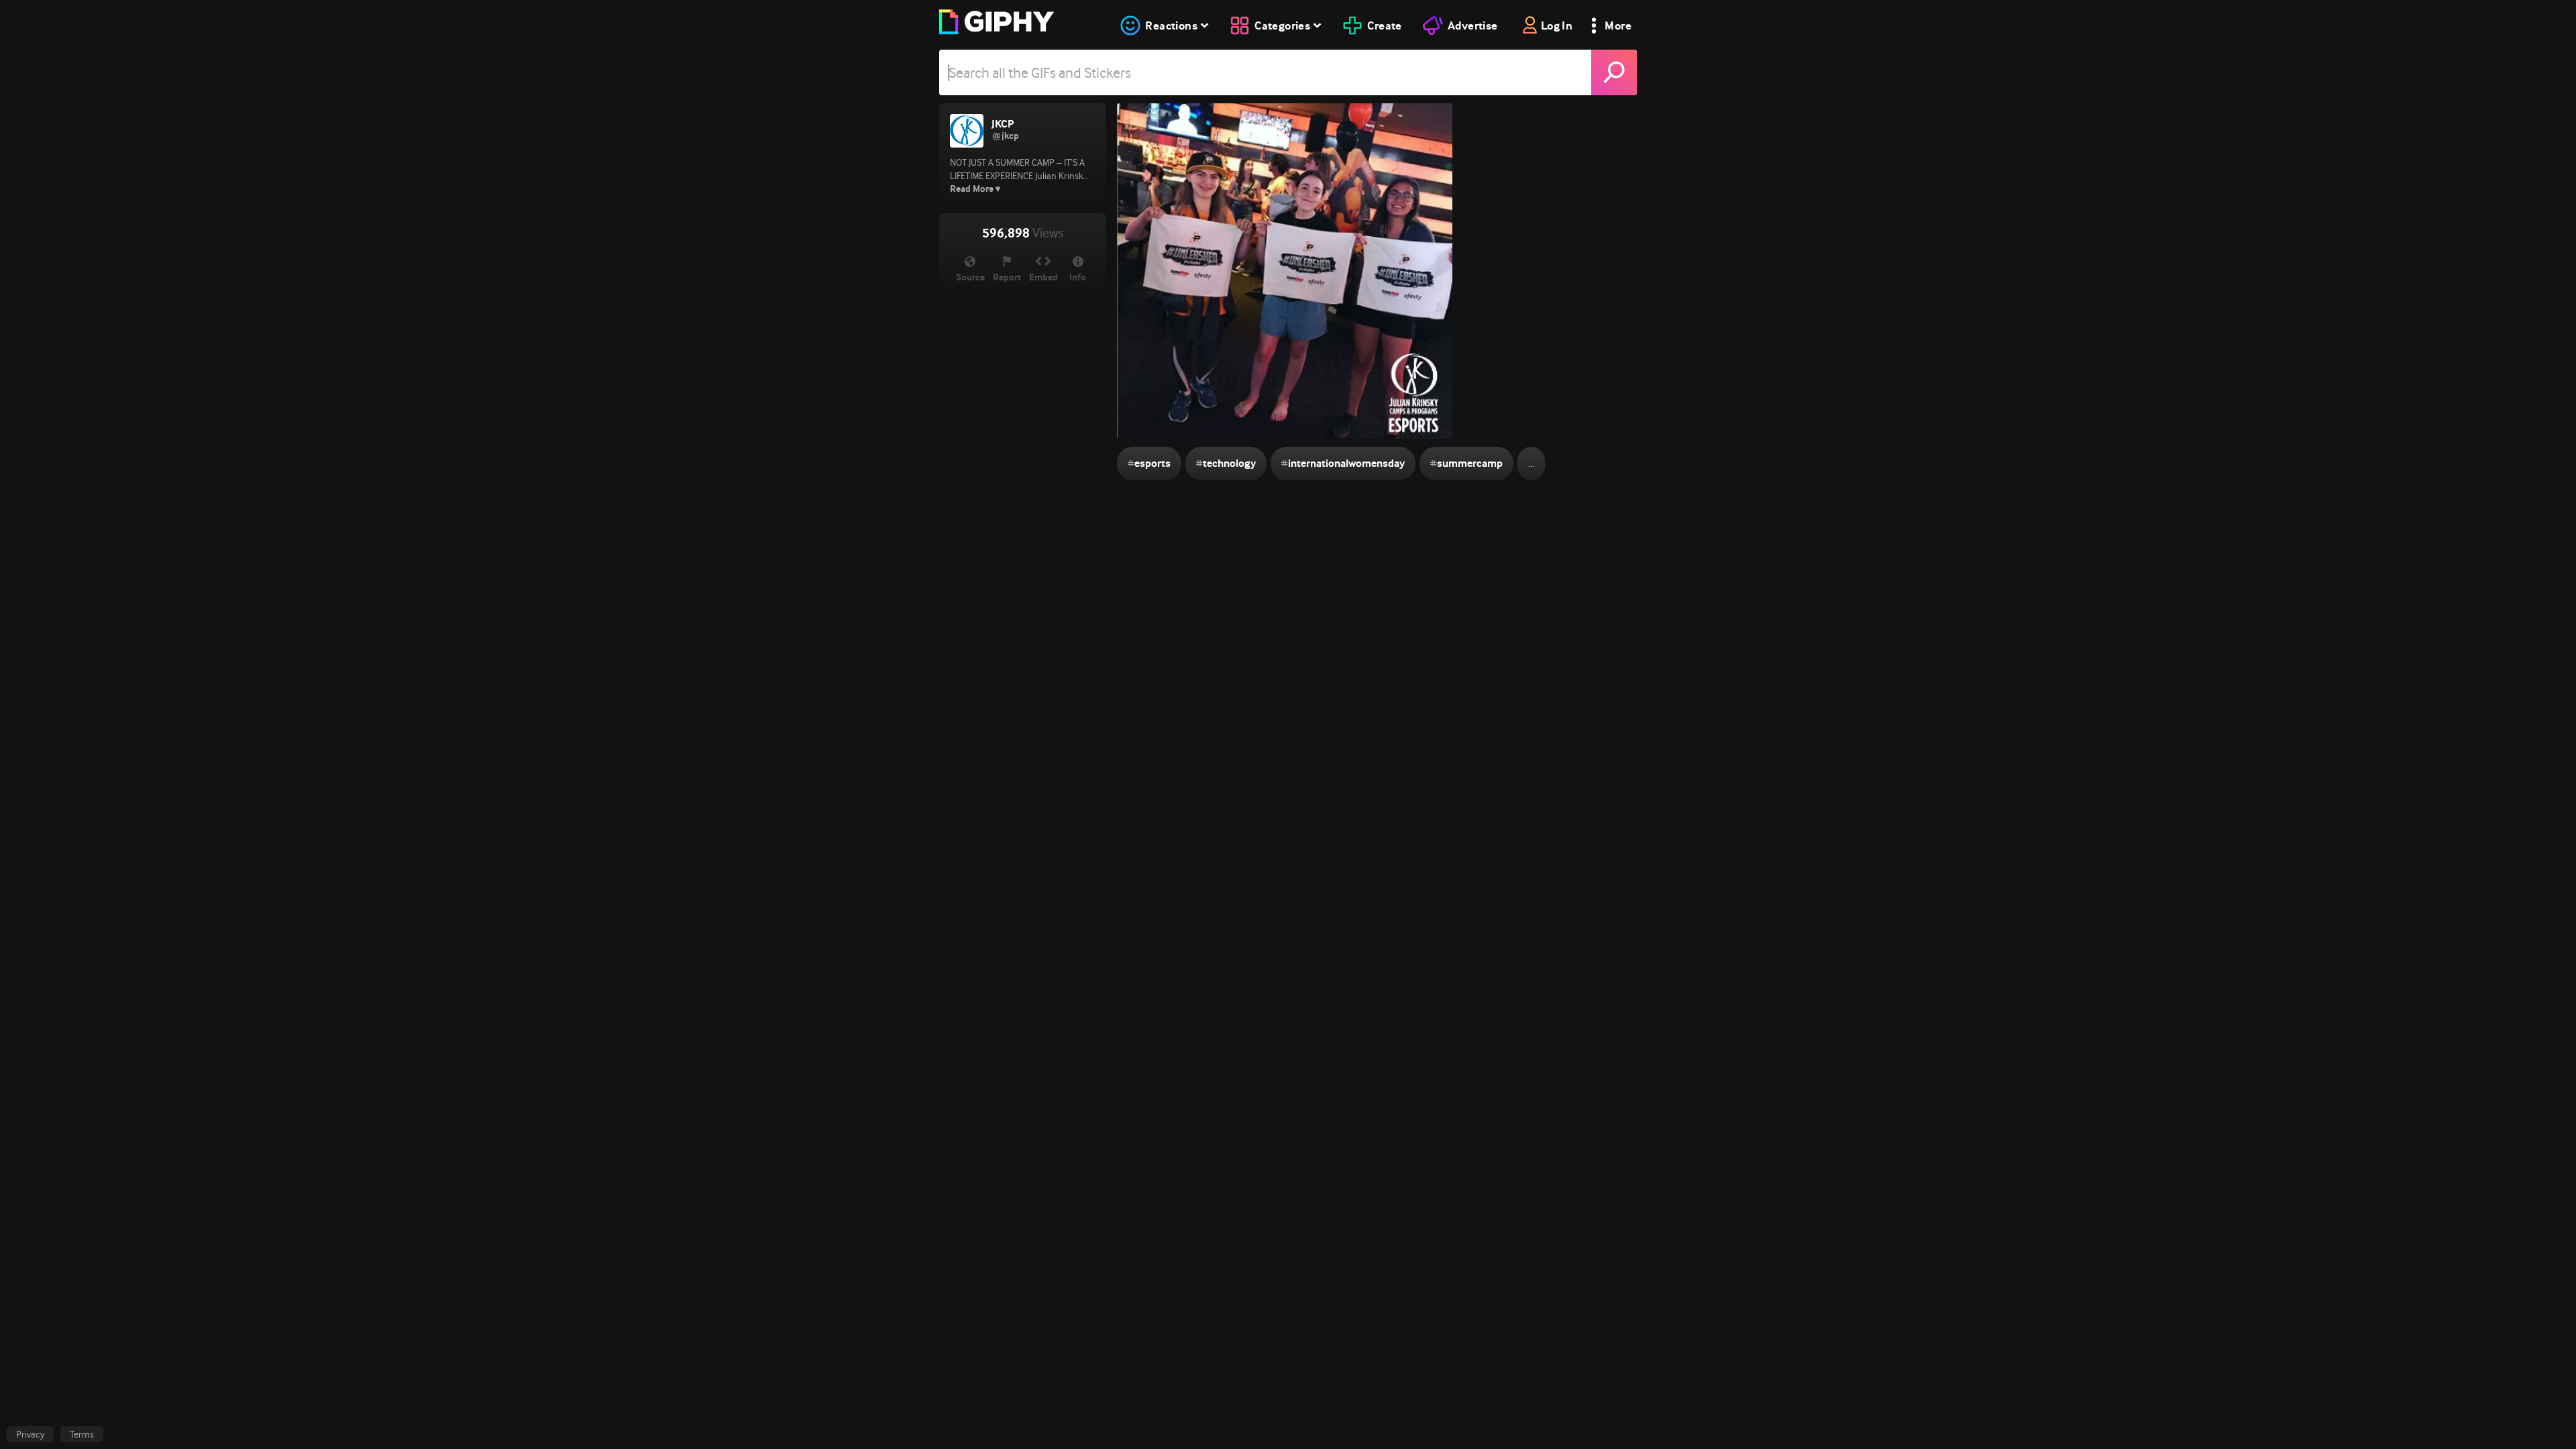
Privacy (30, 1434)
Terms (82, 1434)
